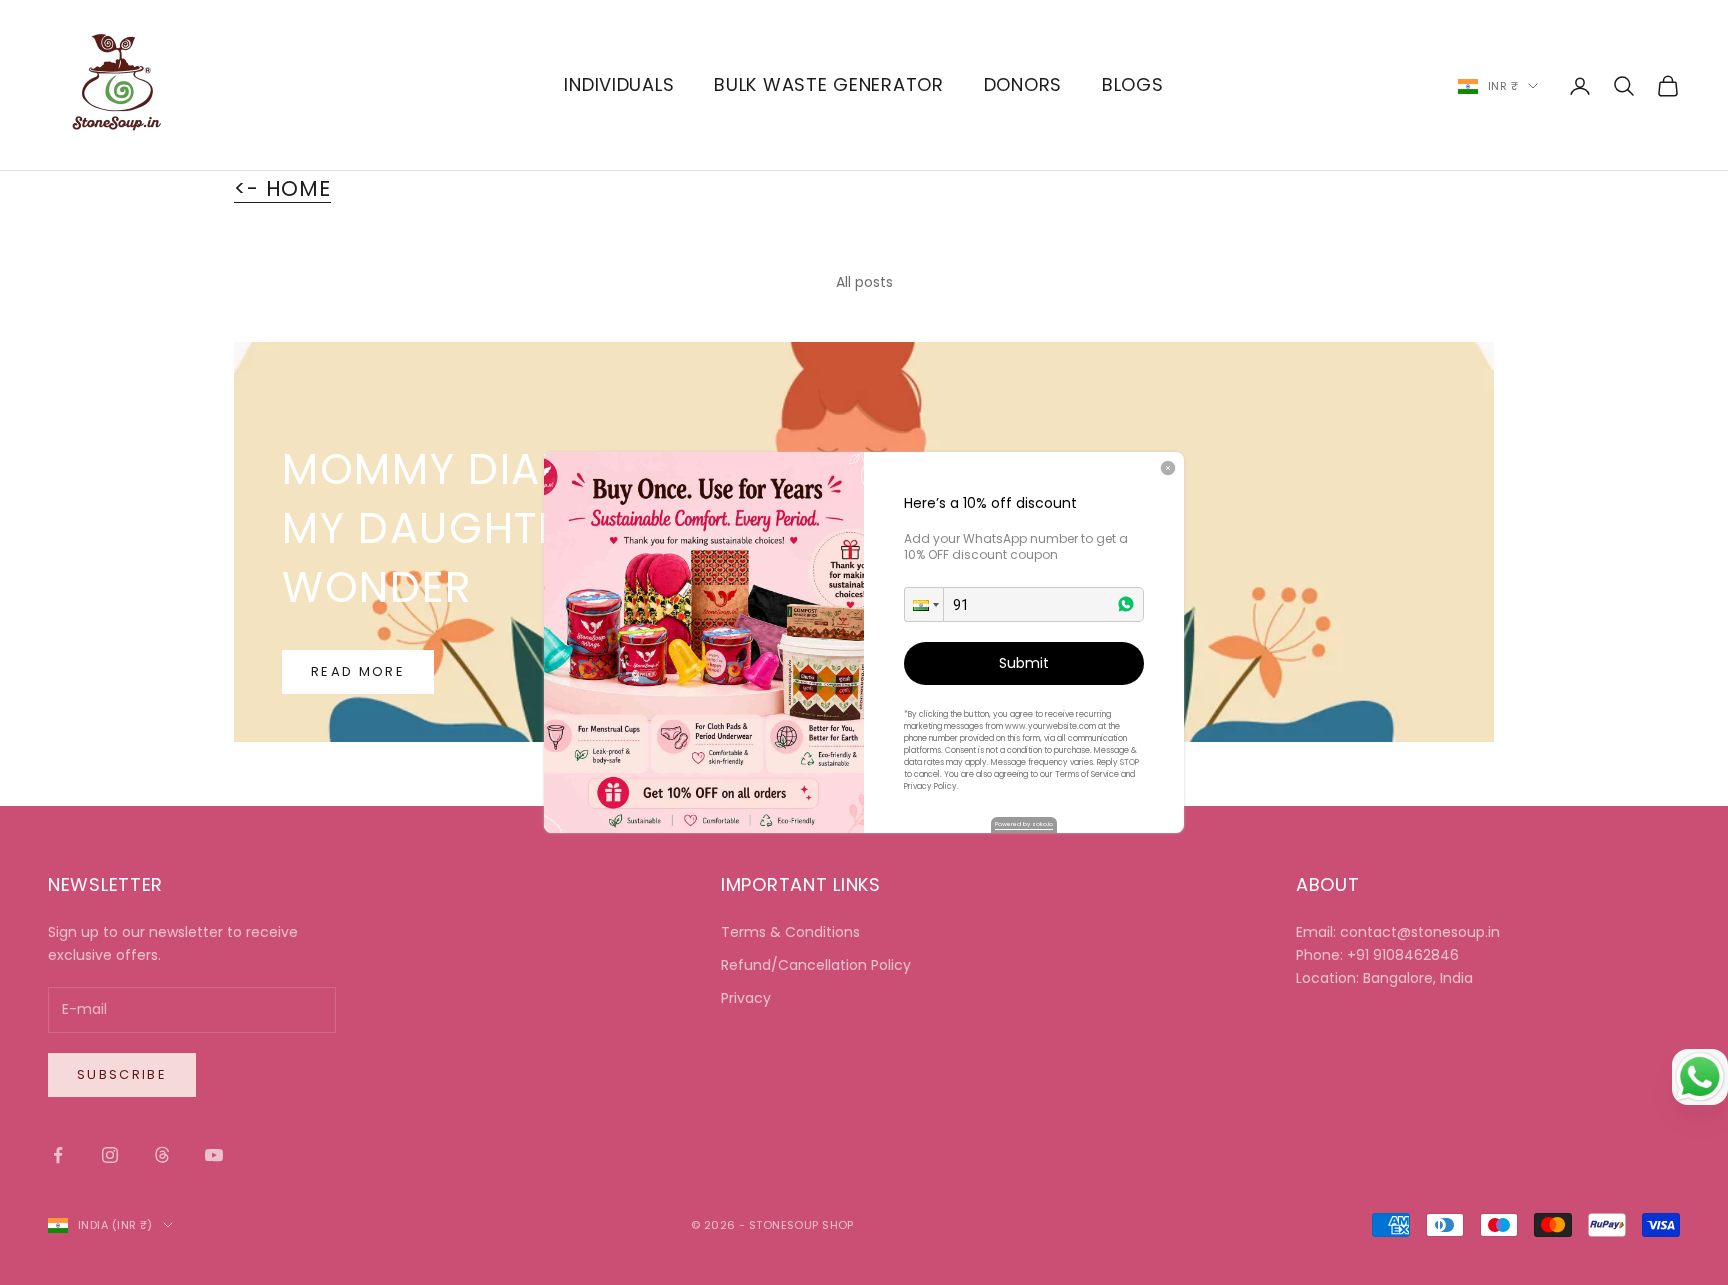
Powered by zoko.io (1024, 824)
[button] (924, 604)
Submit (1024, 663)
